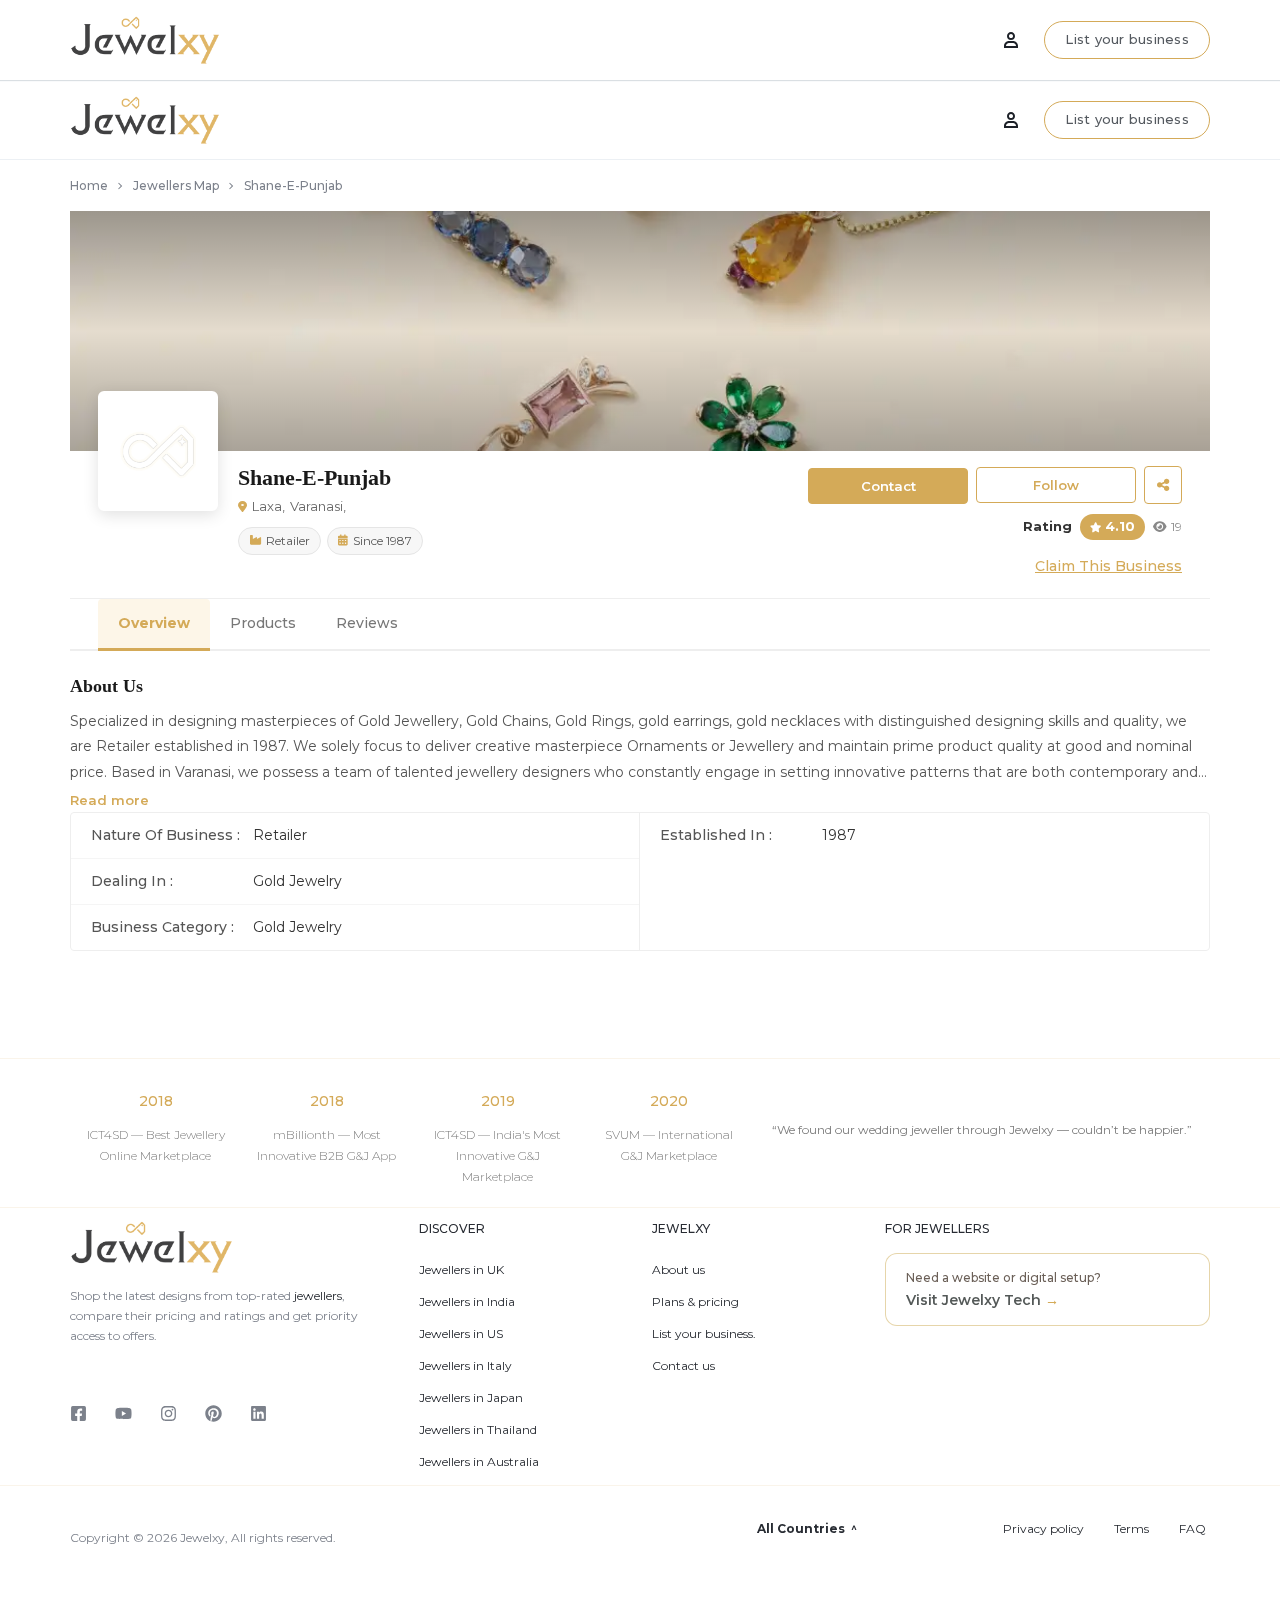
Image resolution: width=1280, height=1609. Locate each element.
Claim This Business (1108, 566)
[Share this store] (1163, 485)
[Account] (1011, 120)
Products (263, 623)
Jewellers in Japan (471, 1398)
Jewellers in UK (461, 1270)
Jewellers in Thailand (478, 1430)
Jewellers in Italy (465, 1366)
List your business (1127, 119)
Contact (888, 486)
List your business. (704, 1334)
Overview (154, 623)
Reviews (367, 623)
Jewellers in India (467, 1302)
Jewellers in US (461, 1334)
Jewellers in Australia (479, 1462)
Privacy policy (1043, 1529)
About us (678, 1270)
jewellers (316, 1295)
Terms (1131, 1529)
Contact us (683, 1366)
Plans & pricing (695, 1302)
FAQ (1192, 1529)
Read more (109, 800)
